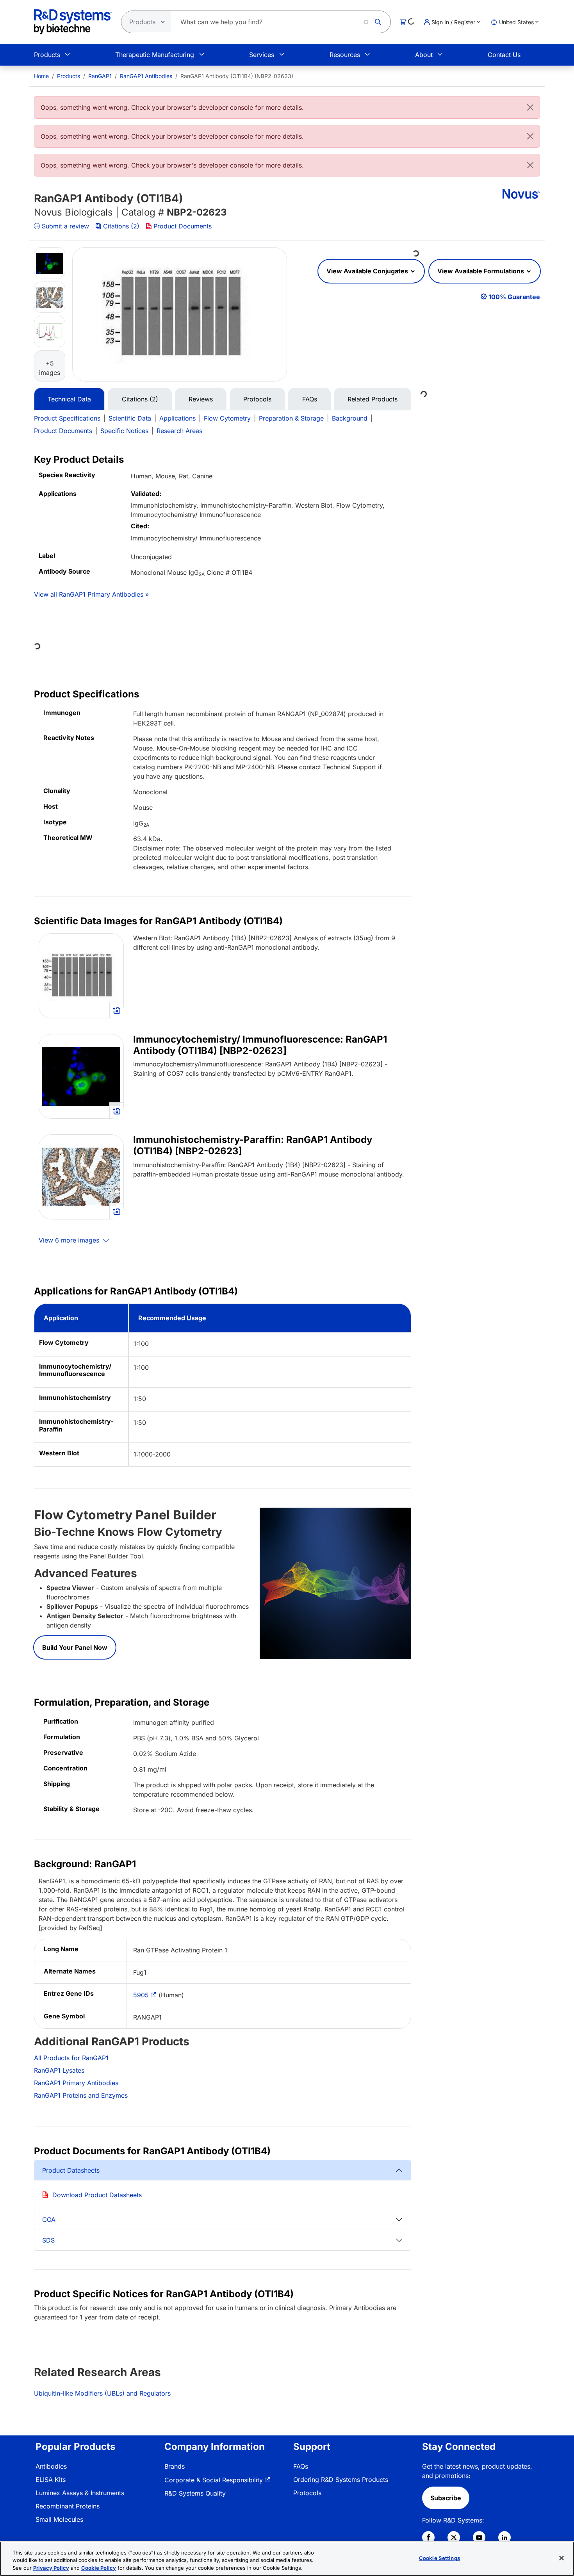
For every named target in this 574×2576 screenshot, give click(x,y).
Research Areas (179, 431)
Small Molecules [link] (59, 2519)
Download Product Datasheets (97, 2195)
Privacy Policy (51, 2568)
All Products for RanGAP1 (71, 2058)
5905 (141, 1995)
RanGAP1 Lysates (59, 2070)
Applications (177, 418)
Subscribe (446, 2498)
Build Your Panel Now (75, 1647)
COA (49, 2219)
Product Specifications (67, 418)
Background (350, 418)
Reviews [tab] (201, 399)
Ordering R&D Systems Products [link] (341, 2480)
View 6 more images (70, 1240)
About (424, 55)
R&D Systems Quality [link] (195, 2493)
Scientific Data (130, 418)
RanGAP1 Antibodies (146, 76)
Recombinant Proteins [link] (68, 2506)
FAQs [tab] (310, 399)
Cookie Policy (99, 2568)
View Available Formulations (481, 271)
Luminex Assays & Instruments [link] (80, 2493)
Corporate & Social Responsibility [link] (214, 2480)
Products (47, 55)
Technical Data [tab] (69, 399)
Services (262, 55)
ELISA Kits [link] (51, 2480)
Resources (345, 55)
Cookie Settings (439, 2558)
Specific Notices (124, 431)
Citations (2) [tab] (140, 399)
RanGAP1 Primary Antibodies (76, 2083)
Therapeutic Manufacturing (155, 55)
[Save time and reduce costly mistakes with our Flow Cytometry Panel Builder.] (336, 1583)
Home (41, 76)
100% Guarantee (514, 297)
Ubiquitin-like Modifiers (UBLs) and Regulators (102, 2393)
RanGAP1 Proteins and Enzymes (81, 2095)
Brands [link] (175, 2466)
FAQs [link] (301, 2466)
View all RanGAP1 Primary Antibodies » (91, 594)
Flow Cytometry (227, 418)
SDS (48, 2240)
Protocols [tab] (257, 399)
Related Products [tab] (373, 399)
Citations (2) (121, 226)
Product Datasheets (71, 2170)
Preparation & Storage (291, 418)
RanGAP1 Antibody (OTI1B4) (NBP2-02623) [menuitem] (237, 76)
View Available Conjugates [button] (368, 271)
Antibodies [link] (51, 2466)
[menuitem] (41, 76)
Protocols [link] (307, 2493)
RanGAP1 (100, 76)
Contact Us (504, 55)
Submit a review (65, 226)
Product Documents (183, 226)
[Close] (530, 107)
